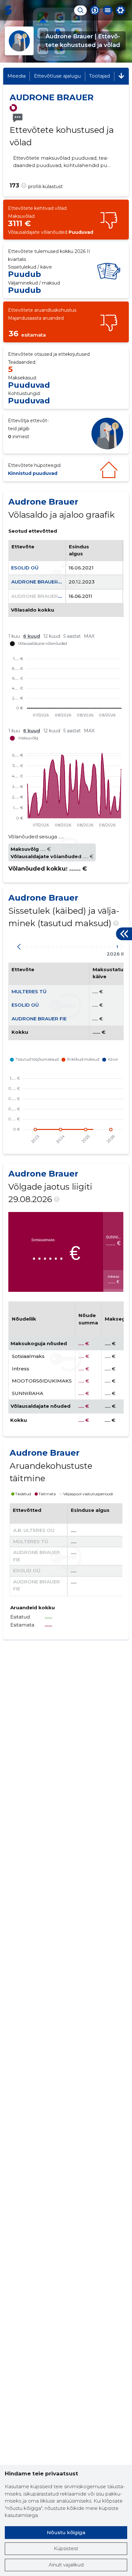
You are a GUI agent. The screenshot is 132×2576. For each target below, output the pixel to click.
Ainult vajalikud (66, 2565)
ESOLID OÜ (25, 568)
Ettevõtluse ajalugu (57, 76)
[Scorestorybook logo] (8, 10)
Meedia (16, 76)
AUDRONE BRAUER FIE (39, 582)
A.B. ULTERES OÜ (34, 1530)
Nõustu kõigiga (66, 2532)
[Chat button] (95, 10)
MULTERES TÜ (29, 991)
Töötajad (99, 76)
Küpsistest (66, 2548)
